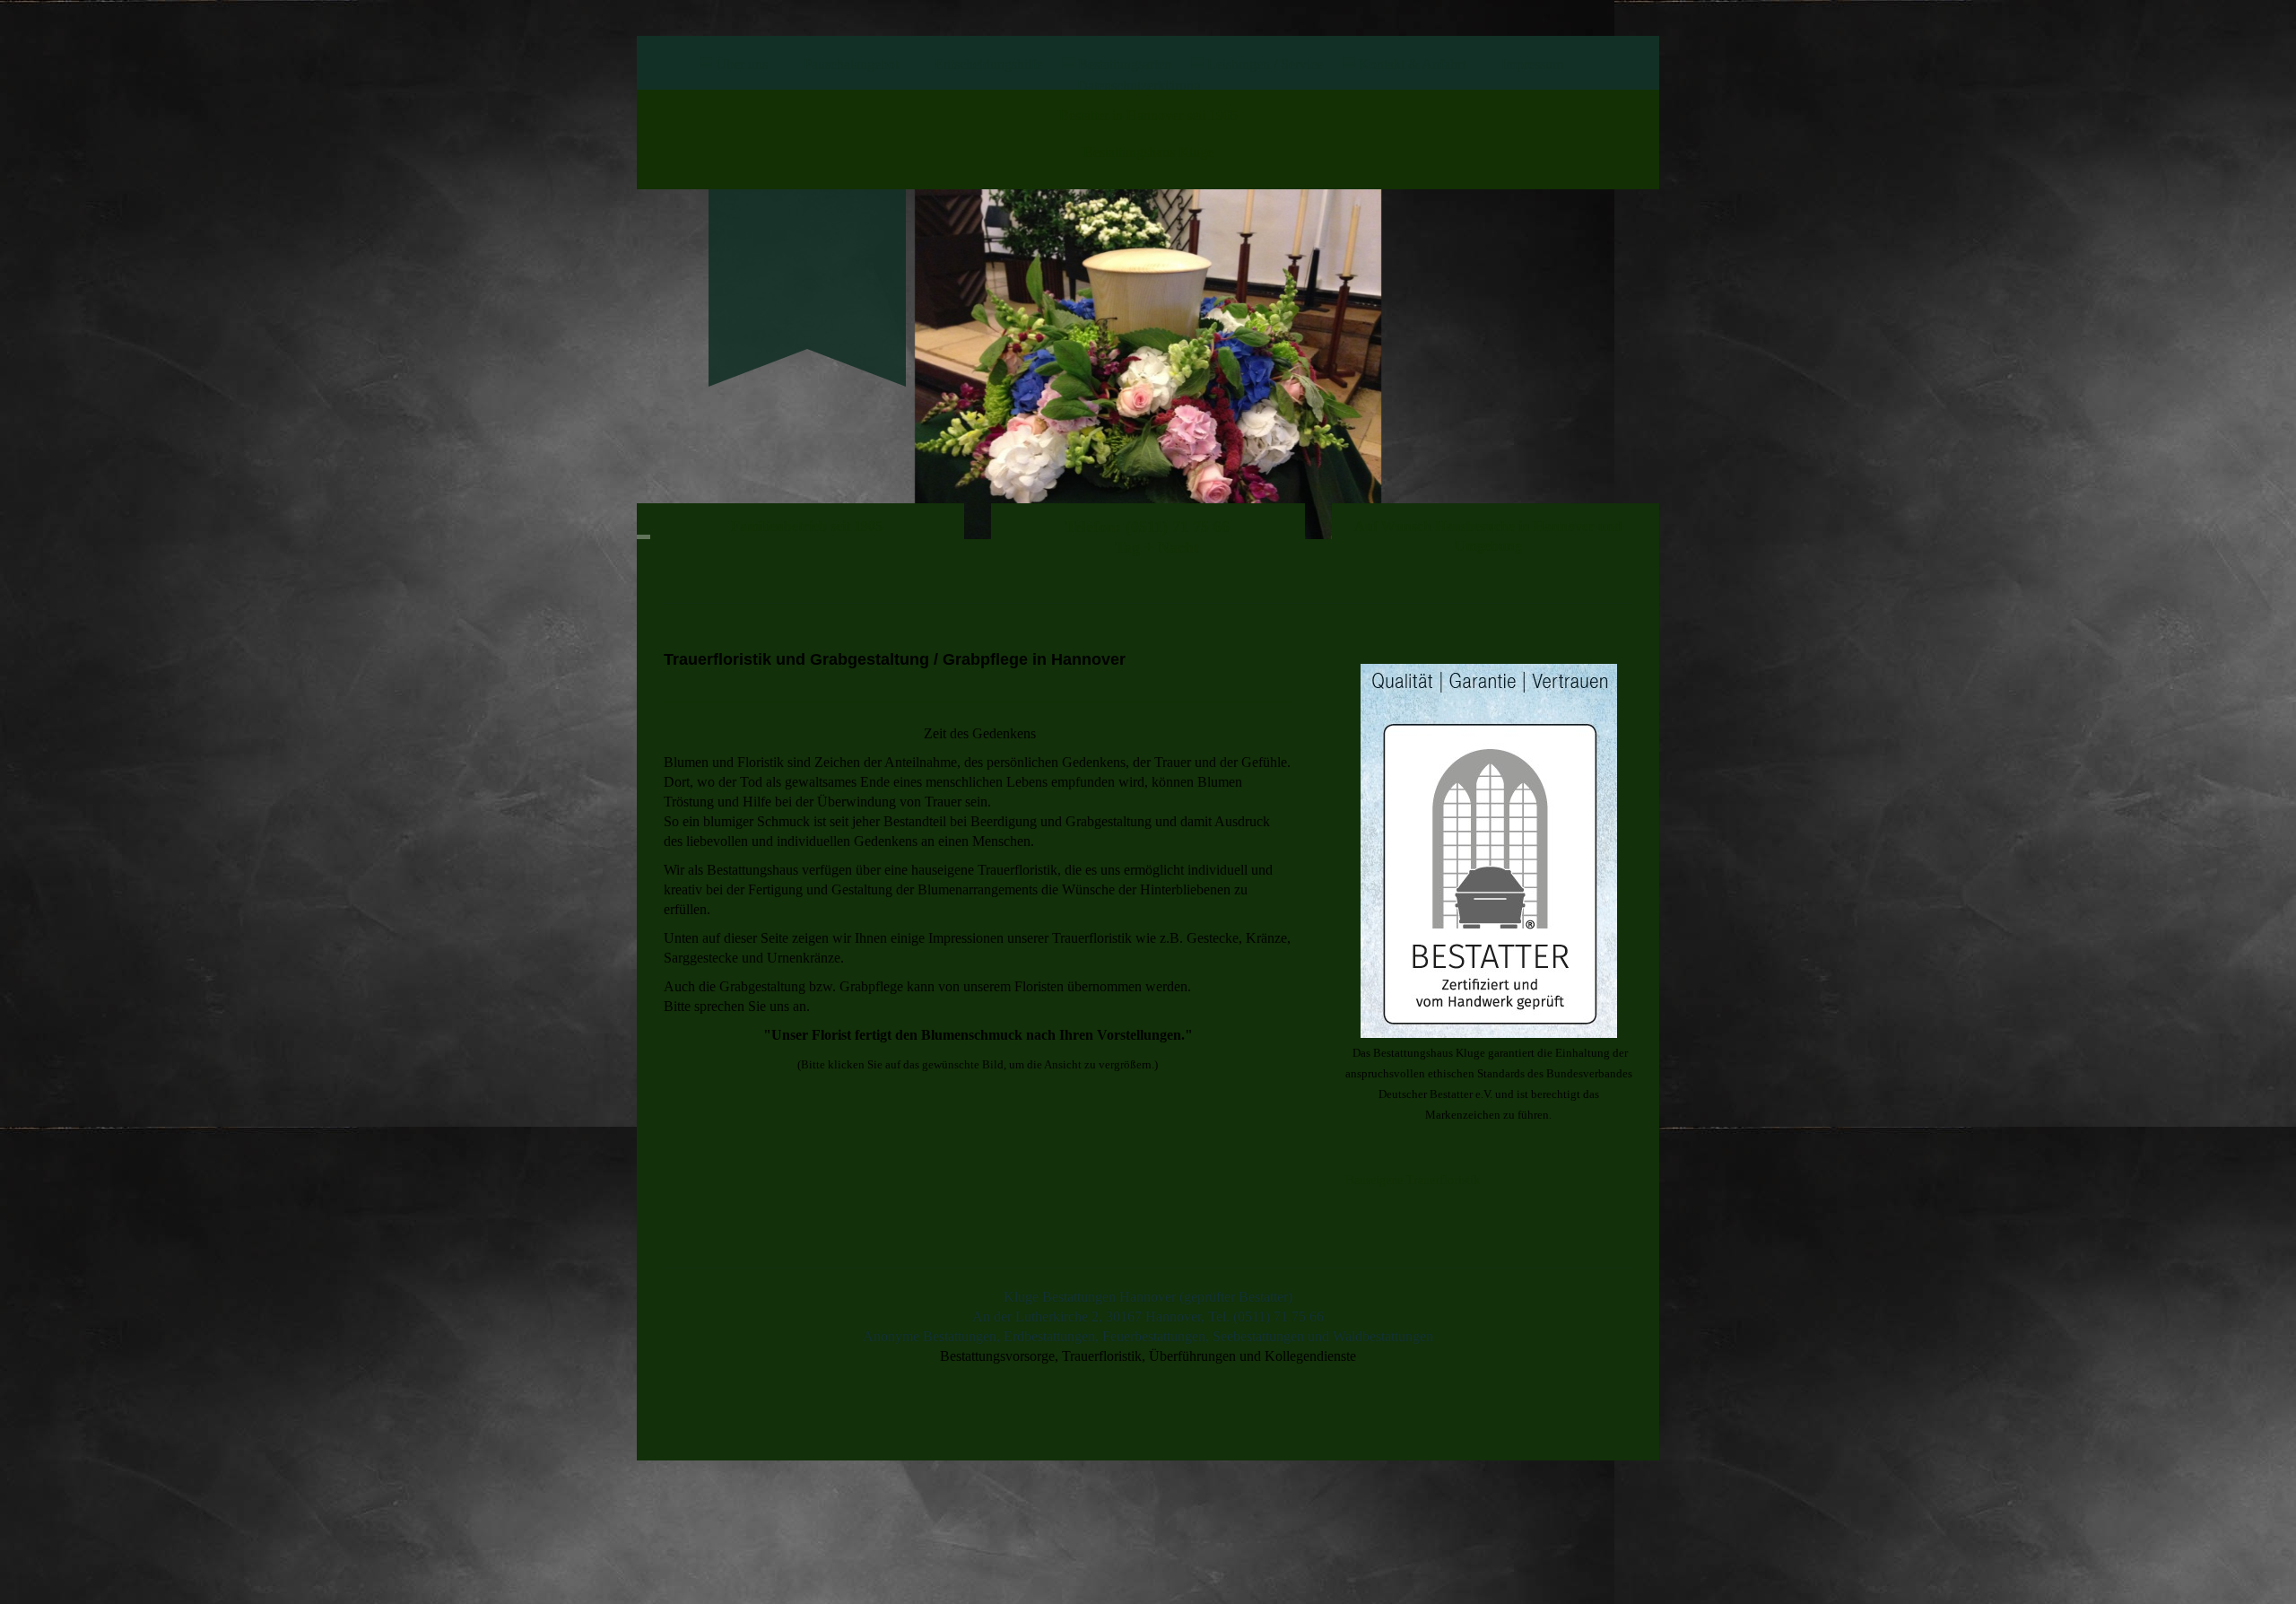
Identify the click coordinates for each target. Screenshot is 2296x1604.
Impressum (1532, 64)
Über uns (742, 64)
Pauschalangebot (851, 64)
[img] (807, 257)
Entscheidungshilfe (988, 64)
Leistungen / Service (1265, 64)
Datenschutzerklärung (1139, 86)
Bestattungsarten (1125, 64)
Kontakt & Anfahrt (1412, 64)
